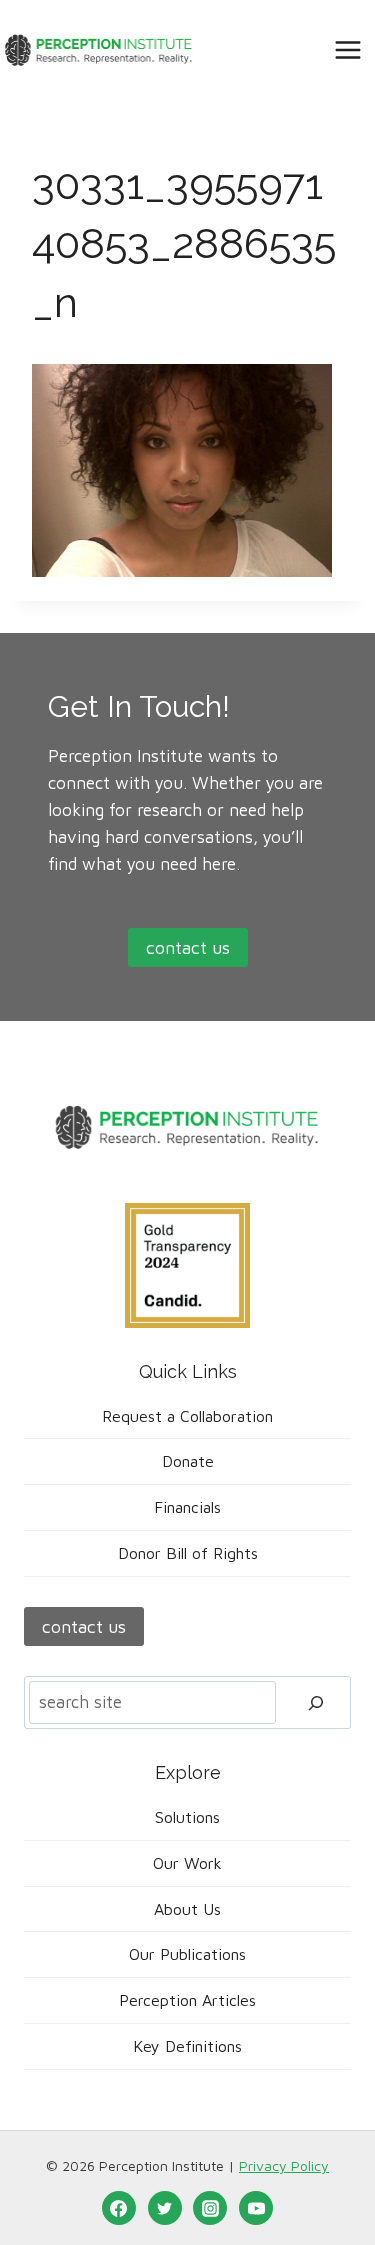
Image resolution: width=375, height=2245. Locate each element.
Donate (188, 1461)
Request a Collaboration (187, 1416)
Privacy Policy (284, 2165)
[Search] (316, 1702)
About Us (187, 1909)
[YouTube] (256, 2208)
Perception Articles (187, 2000)
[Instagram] (210, 2208)
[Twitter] (165, 2208)
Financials (187, 1507)
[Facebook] (119, 2208)
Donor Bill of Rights (188, 1553)
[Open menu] (347, 49)
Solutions (187, 1817)
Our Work (187, 1863)
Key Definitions (187, 2046)
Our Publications (187, 1954)
